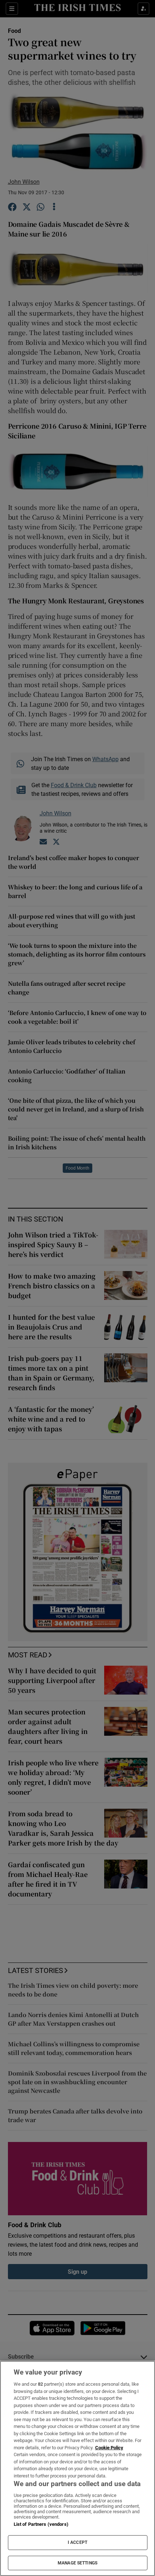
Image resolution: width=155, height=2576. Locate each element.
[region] (77, 2468)
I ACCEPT (77, 2542)
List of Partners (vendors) (41, 2524)
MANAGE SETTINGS (77, 2563)
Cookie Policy (109, 2448)
